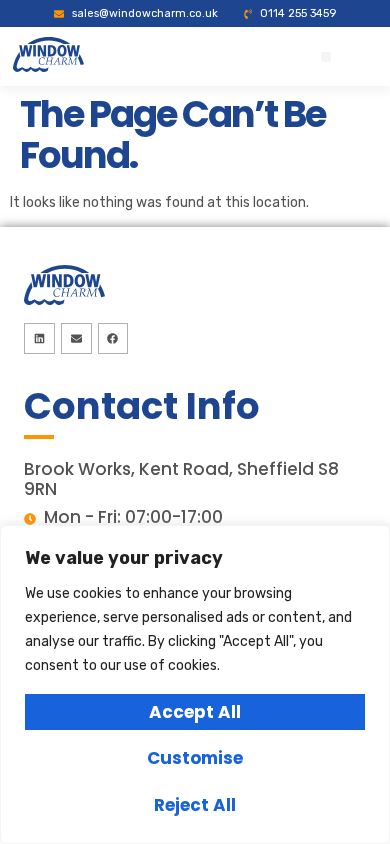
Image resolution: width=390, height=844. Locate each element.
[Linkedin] (39, 338)
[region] (195, 684)
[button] (326, 57)
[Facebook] (113, 338)
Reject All (195, 805)
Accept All (195, 712)
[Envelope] (76, 338)
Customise (195, 758)
